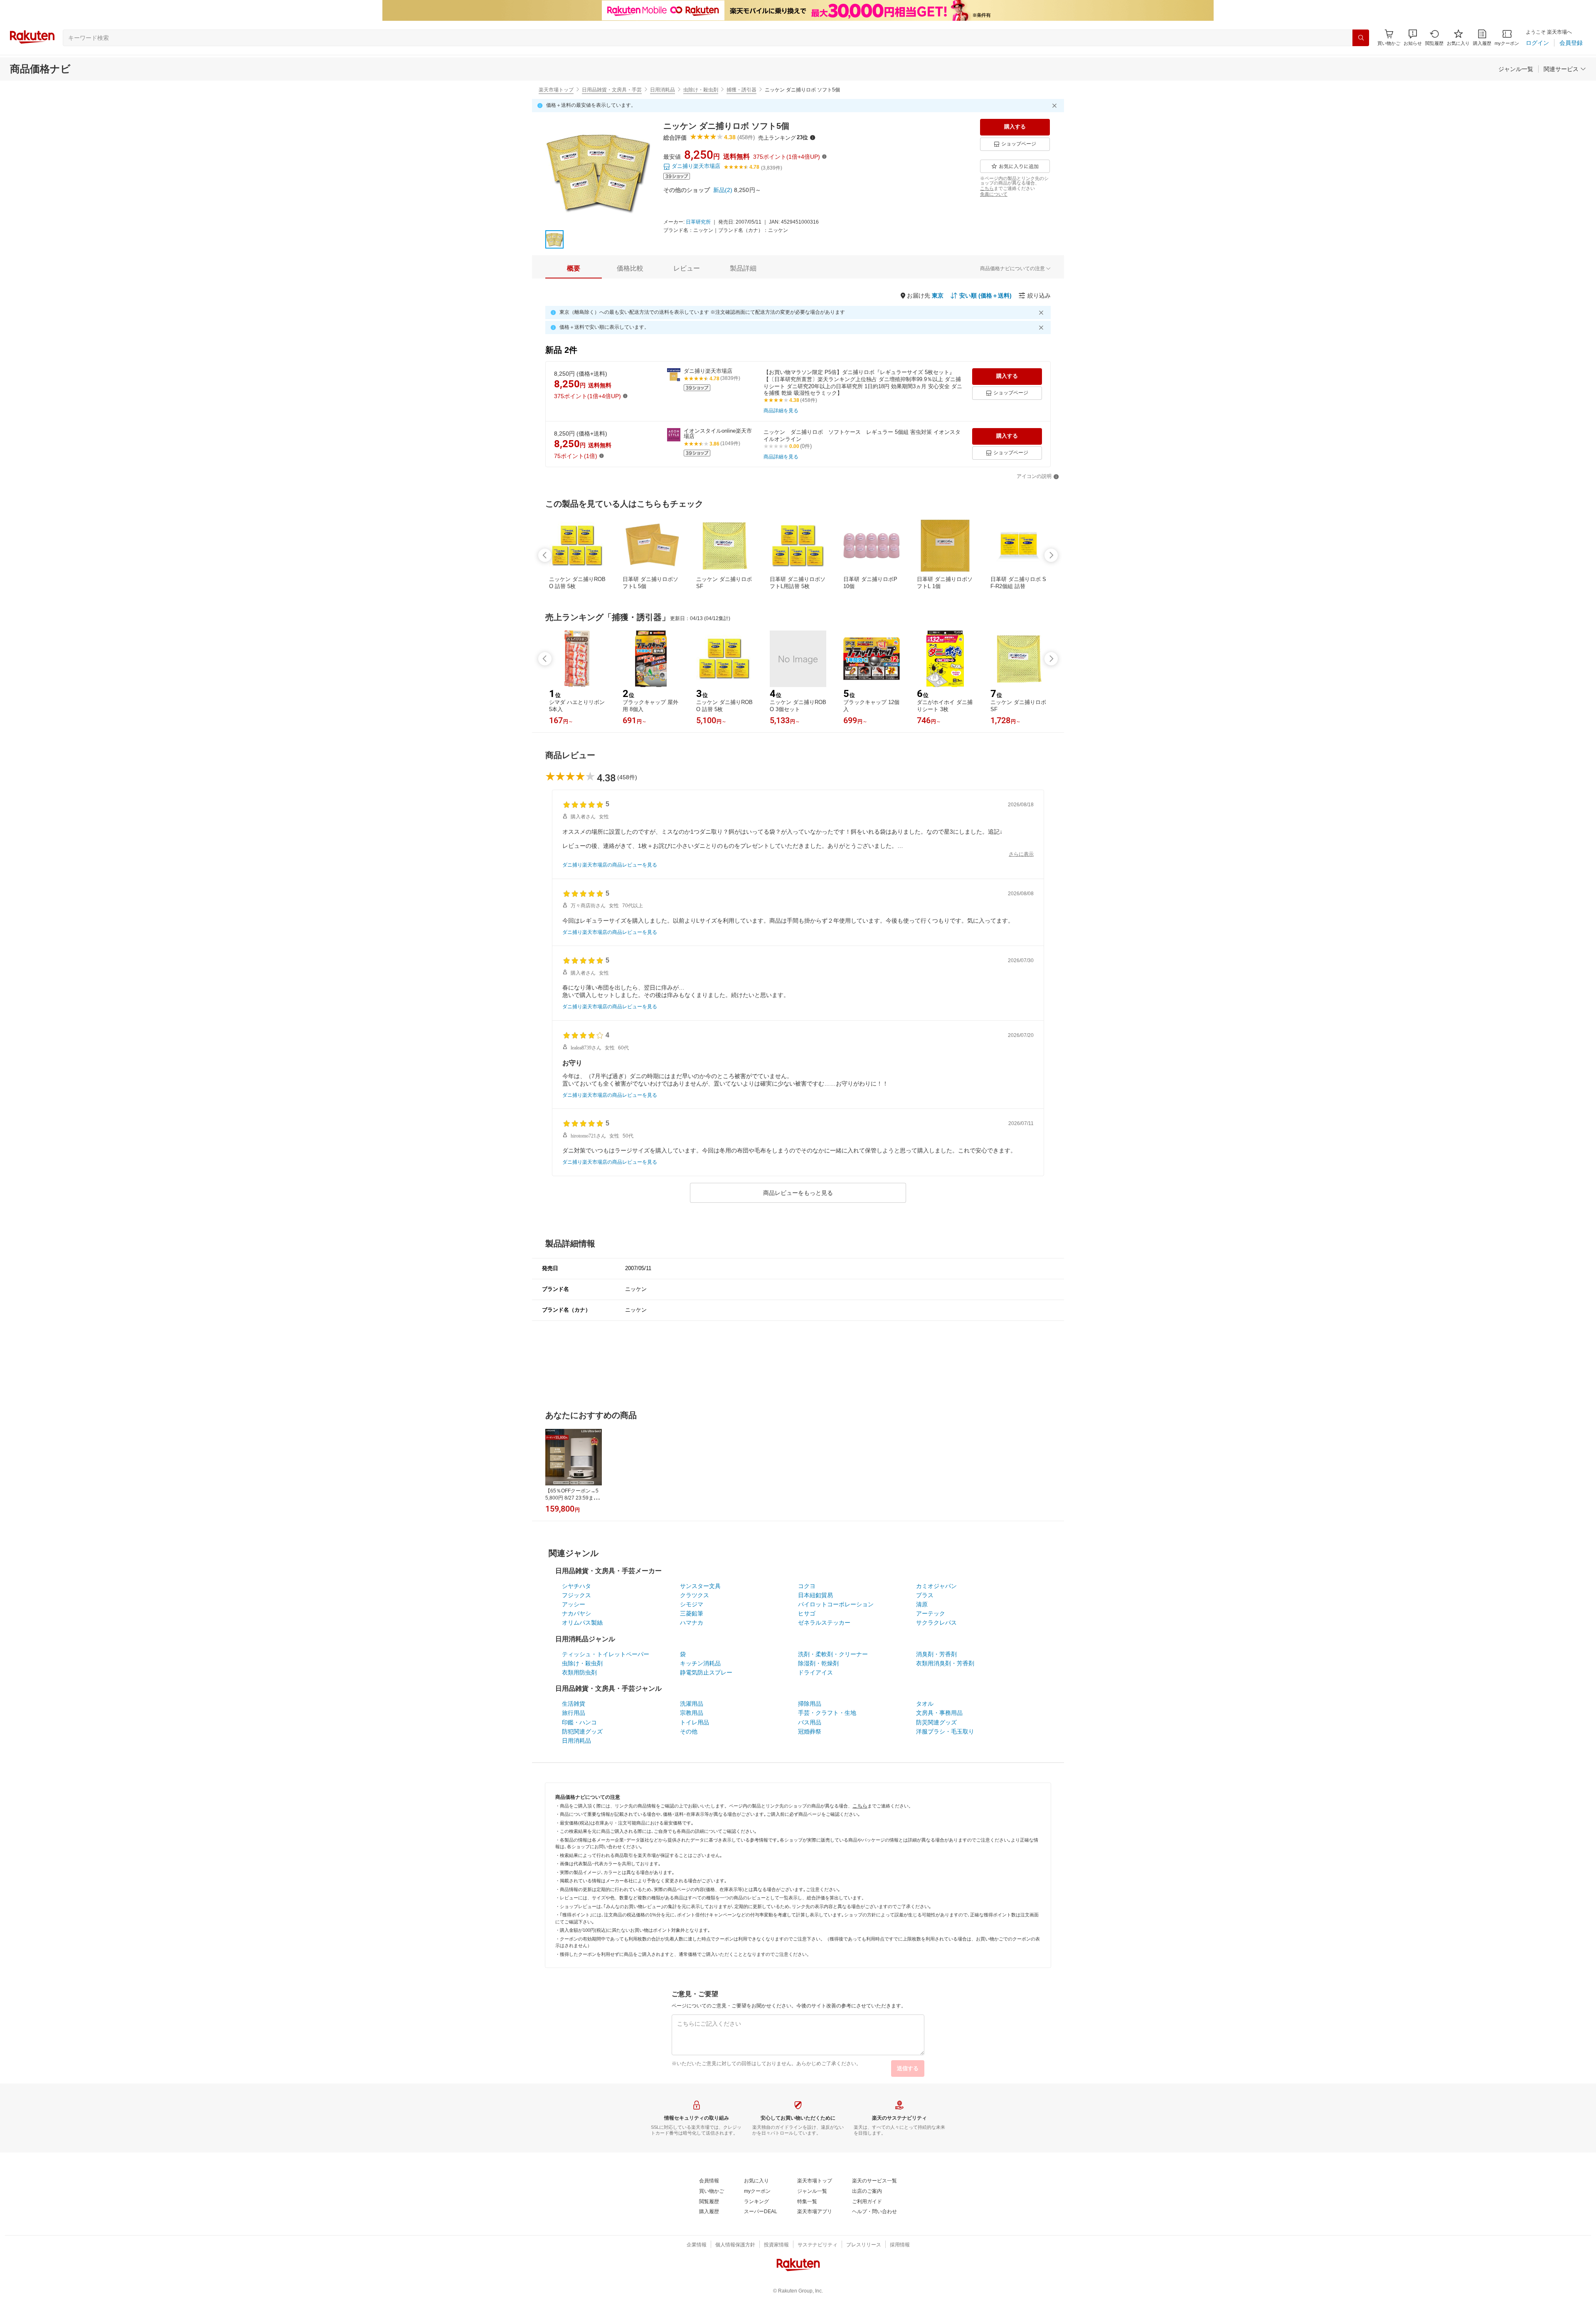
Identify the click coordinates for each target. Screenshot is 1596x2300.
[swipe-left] (545, 555)
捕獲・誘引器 (741, 90)
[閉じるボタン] (1056, 106)
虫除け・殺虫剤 (701, 90)
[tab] (574, 268)
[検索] (1361, 38)
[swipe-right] (1051, 555)
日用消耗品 (663, 90)
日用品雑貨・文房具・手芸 (612, 90)
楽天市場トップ (556, 90)
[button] (1413, 38)
